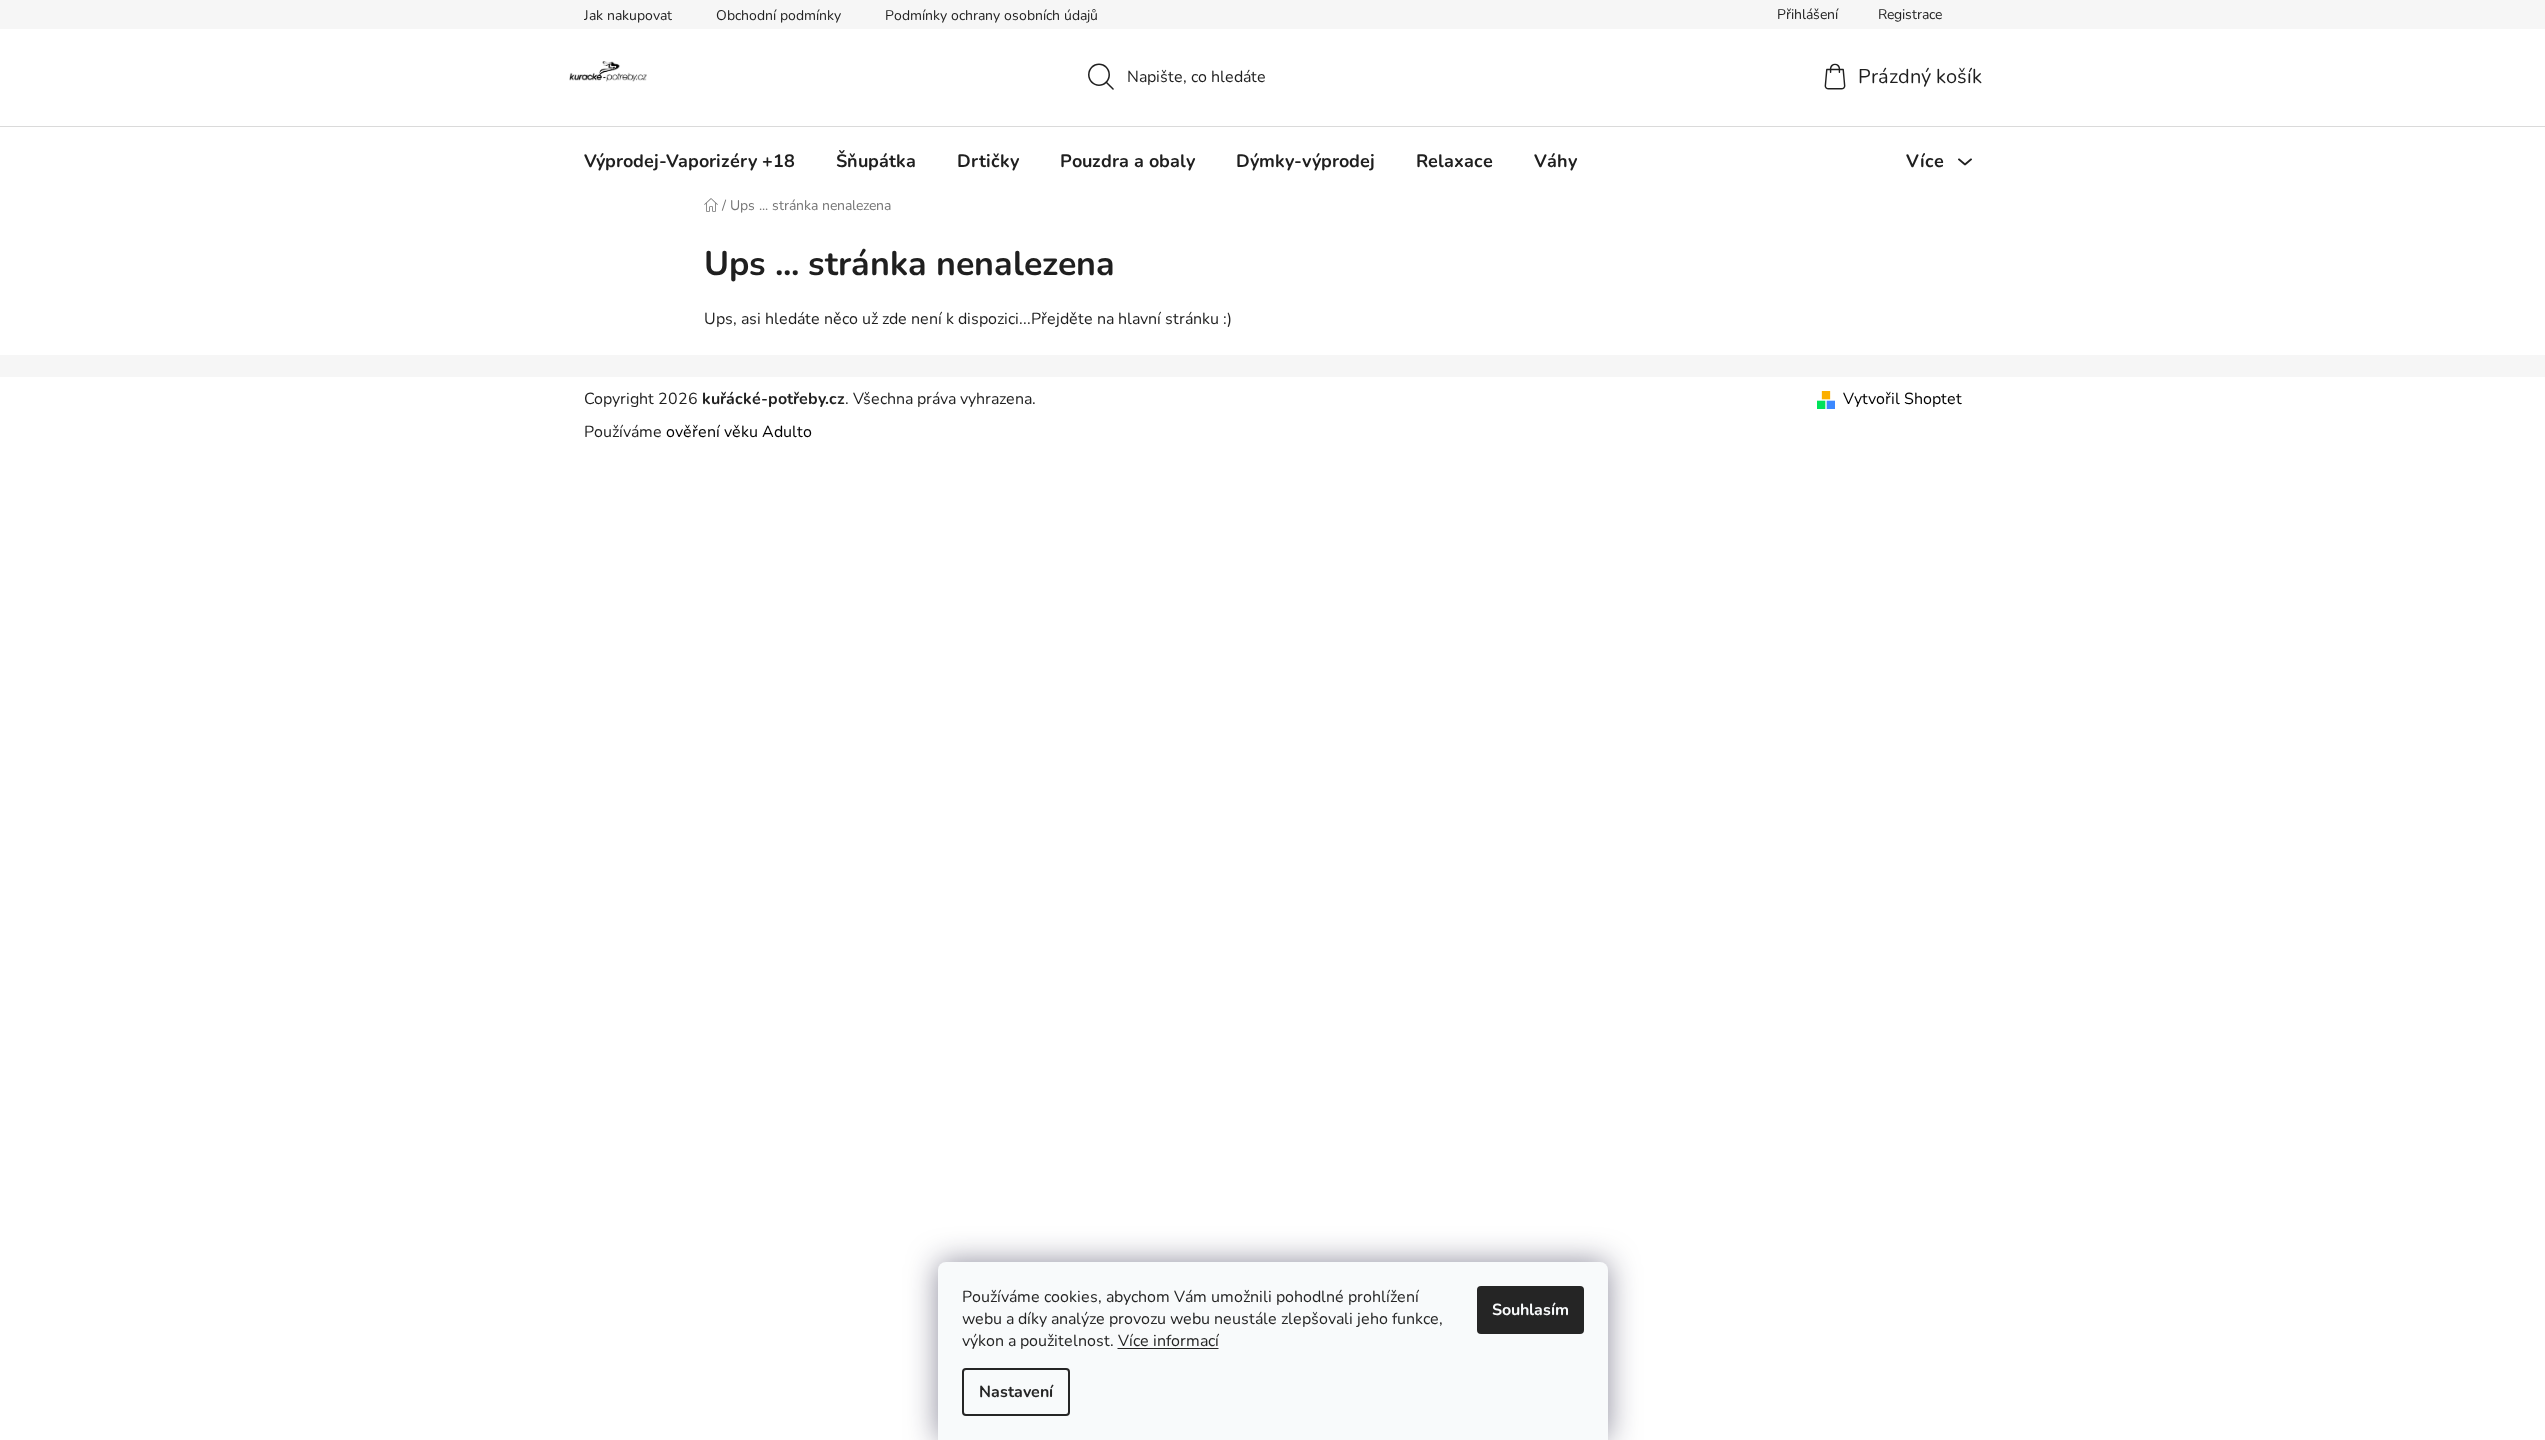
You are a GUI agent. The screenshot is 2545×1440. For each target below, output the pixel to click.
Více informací (1168, 1341)
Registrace (1910, 14)
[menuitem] (689, 161)
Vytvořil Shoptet (1902, 399)
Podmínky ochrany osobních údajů (991, 15)
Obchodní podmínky (778, 15)
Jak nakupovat (628, 15)
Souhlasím (1530, 1310)
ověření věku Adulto (739, 432)
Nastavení (1016, 1392)
